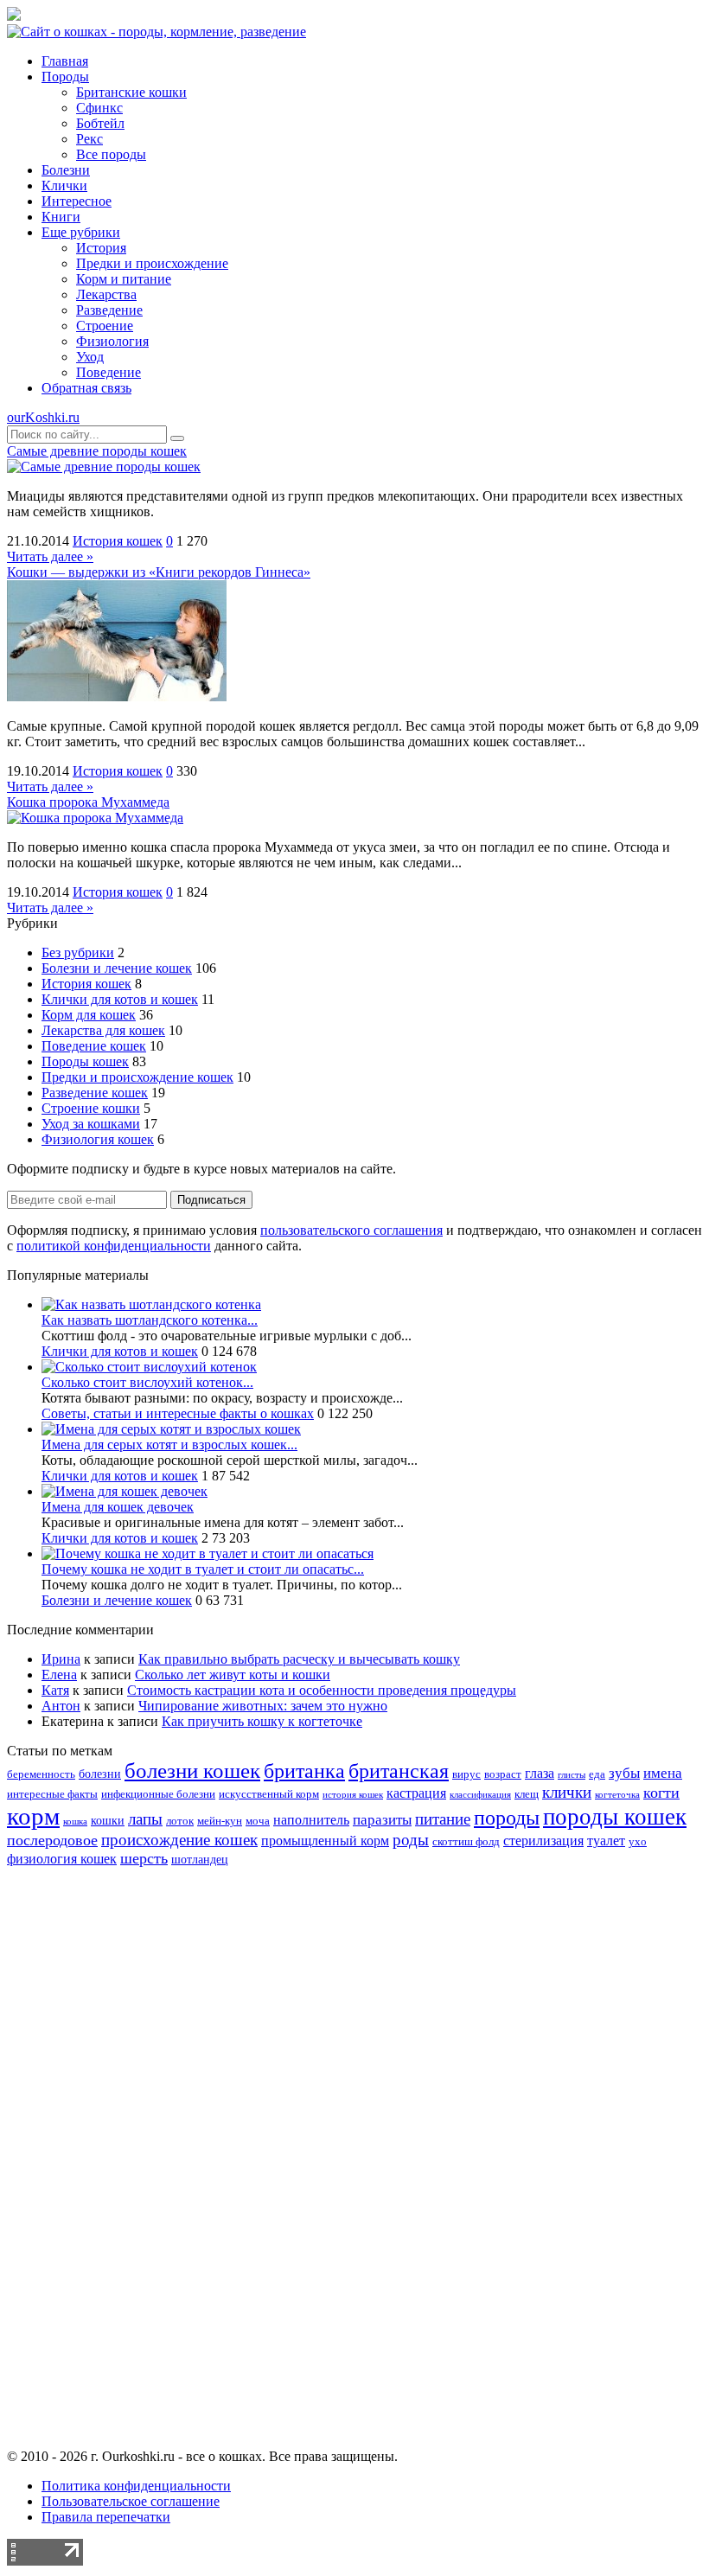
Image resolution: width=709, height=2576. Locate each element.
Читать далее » (50, 556)
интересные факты (52, 1794)
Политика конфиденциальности (136, 2486)
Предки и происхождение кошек (137, 1077)
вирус (466, 1774)
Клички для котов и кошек (120, 999)
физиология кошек (62, 1859)
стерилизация (543, 1841)
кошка (75, 1822)
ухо (638, 1842)
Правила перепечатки (106, 2517)
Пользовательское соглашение (131, 2501)
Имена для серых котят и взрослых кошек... (169, 1445)
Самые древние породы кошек (97, 451)
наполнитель (311, 1820)
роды (411, 1840)
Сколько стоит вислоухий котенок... (147, 1382)
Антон (61, 1706)
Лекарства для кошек (103, 1030)
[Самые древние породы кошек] (104, 467)
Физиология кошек (98, 1139)
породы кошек (615, 1817)
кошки (108, 1820)
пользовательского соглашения (351, 1230)
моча (258, 1821)
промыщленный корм (325, 1841)
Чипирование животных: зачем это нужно (263, 1706)
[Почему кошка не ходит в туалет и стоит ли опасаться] (208, 1553)
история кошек (353, 1795)
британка (304, 1771)
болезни (100, 1774)
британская (399, 1771)
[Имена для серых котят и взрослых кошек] (171, 1429)
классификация (480, 1795)
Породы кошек (85, 1061)
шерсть (144, 1858)
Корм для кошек (89, 1015)
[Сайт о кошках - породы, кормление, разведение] (156, 32)
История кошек (118, 541)
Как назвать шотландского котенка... (150, 1320)
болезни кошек (192, 1771)
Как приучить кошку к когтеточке (262, 1721)
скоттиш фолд (466, 1842)
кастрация (416, 1793)
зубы (624, 1773)
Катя (55, 1690)
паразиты (382, 1820)
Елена (59, 1675)
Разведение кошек (95, 1093)
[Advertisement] (354, 2172)
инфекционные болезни (158, 1794)
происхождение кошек (179, 1840)
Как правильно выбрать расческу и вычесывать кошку (299, 1659)
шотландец (200, 1859)
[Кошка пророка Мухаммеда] (95, 818)
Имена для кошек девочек (118, 1507)
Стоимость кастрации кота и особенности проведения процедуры (322, 1690)
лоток (180, 1821)
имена (663, 1773)
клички (567, 1792)
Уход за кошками (91, 1124)
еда (597, 1774)
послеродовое (52, 1840)
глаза (540, 1773)
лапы (145, 1819)
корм (33, 1816)
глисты (572, 1775)
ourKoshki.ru (43, 417)
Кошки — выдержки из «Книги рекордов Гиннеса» (159, 572)
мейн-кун (220, 1821)
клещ (527, 1794)
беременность (41, 1774)
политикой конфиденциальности (114, 1246)
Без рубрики (78, 952)
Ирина (61, 1659)
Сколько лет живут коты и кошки (233, 1675)
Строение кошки (91, 1108)
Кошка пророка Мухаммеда (88, 802)
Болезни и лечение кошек (117, 968)
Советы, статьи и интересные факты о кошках (178, 1413)
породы (507, 1817)
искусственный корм (269, 1794)
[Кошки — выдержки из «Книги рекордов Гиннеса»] (117, 697)
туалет (606, 1841)
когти (661, 1793)
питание (443, 1819)
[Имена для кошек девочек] (125, 1491)
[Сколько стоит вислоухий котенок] (149, 1367)
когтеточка (617, 1795)
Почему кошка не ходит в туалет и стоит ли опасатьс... (203, 1569)
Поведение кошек (94, 1046)
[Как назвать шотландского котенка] (151, 1304)
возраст (503, 1774)
